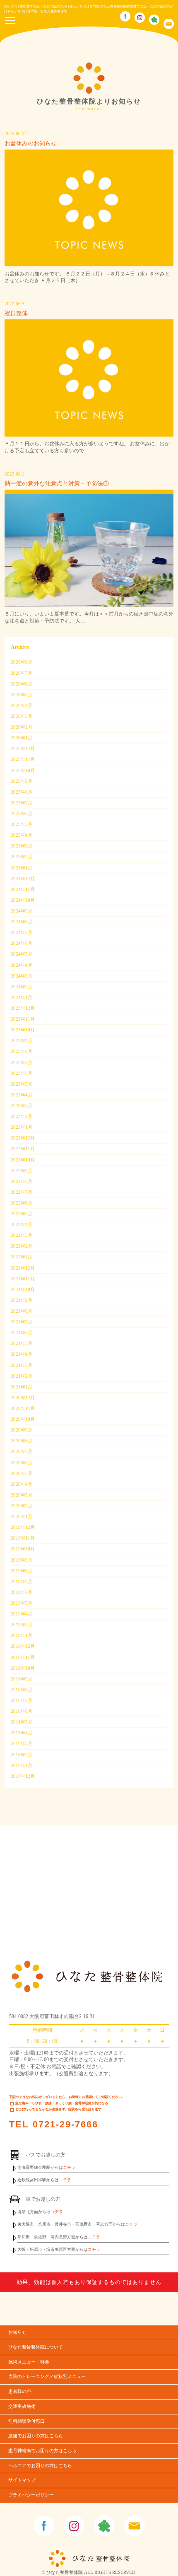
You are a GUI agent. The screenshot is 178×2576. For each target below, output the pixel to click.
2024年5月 (22, 954)
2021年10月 (23, 1289)
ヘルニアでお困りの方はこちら (40, 2466)
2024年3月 (22, 976)
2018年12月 (23, 1646)
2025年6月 (22, 814)
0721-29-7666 (65, 2124)
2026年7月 (22, 673)
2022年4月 (22, 1224)
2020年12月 (23, 1398)
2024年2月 (22, 987)
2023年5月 (22, 1084)
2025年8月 (22, 792)
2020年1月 (22, 1516)
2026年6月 (22, 684)
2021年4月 (22, 1354)
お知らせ (17, 2332)
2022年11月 (23, 1149)
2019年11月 (23, 1538)
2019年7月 (22, 1581)
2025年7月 (22, 803)
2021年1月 (22, 1387)
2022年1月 (22, 1257)
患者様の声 (20, 2391)
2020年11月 (23, 1408)
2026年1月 (22, 738)
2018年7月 (22, 1700)
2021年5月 (22, 1343)
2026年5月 (22, 695)
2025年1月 (22, 868)
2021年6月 (22, 1333)
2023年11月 (23, 1019)
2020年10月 (23, 1419)
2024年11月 (23, 889)
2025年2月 (22, 857)
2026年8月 (22, 662)
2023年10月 (23, 1030)
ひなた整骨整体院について (36, 2347)
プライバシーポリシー (31, 2495)
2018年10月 (23, 1668)
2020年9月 (22, 1430)
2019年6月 (22, 1592)
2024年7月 (22, 932)
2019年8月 (22, 1571)
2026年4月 (22, 705)
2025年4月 (22, 835)
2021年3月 (22, 1365)
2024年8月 (22, 922)
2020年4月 (22, 1484)
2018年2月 (22, 1755)
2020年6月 (22, 1463)
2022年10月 (23, 1160)
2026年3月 (22, 716)
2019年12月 (23, 1527)
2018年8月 (22, 1690)
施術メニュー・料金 (29, 2362)
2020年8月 (22, 1441)
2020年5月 (22, 1473)
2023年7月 (22, 1062)
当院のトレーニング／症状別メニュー (47, 2377)
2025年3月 (22, 846)
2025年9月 (22, 781)
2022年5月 (22, 1214)
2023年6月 (22, 1073)
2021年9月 (22, 1300)
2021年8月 (22, 1311)
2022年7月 (22, 1192)
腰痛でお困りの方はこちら (36, 2436)
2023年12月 (23, 1008)
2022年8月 (22, 1181)
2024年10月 (23, 900)
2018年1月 (22, 1765)
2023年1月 (22, 1127)
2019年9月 (22, 1560)
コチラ (69, 2167)
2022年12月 (23, 1138)
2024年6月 (22, 943)
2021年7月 (22, 1322)
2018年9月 (22, 1679)
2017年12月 (23, 1776)
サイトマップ (22, 2480)
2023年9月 (22, 1041)
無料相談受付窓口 (26, 2421)
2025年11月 (23, 759)
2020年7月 (22, 1451)
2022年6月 (22, 1203)
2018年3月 (22, 1743)
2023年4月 (22, 1095)
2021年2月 (22, 1376)
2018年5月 (22, 1722)
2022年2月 (22, 1246)
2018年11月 (23, 1657)
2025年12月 (23, 748)
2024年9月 (22, 911)
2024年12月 (23, 879)
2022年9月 (22, 1171)
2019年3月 (22, 1625)
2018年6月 (22, 1711)
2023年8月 (22, 1051)
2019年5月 (22, 1603)
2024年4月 (22, 965)
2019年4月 (22, 1614)
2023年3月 (22, 1106)
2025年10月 (23, 770)
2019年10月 (23, 1549)
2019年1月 (22, 1635)
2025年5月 (22, 824)
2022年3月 (22, 1235)
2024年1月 (22, 997)
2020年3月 (22, 1495)
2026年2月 (22, 727)
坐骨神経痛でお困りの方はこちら (42, 2451)
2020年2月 (22, 1506)
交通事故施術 (22, 2406)
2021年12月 (23, 1268)
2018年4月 (22, 1733)
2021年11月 (23, 1279)
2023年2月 (22, 1116)
